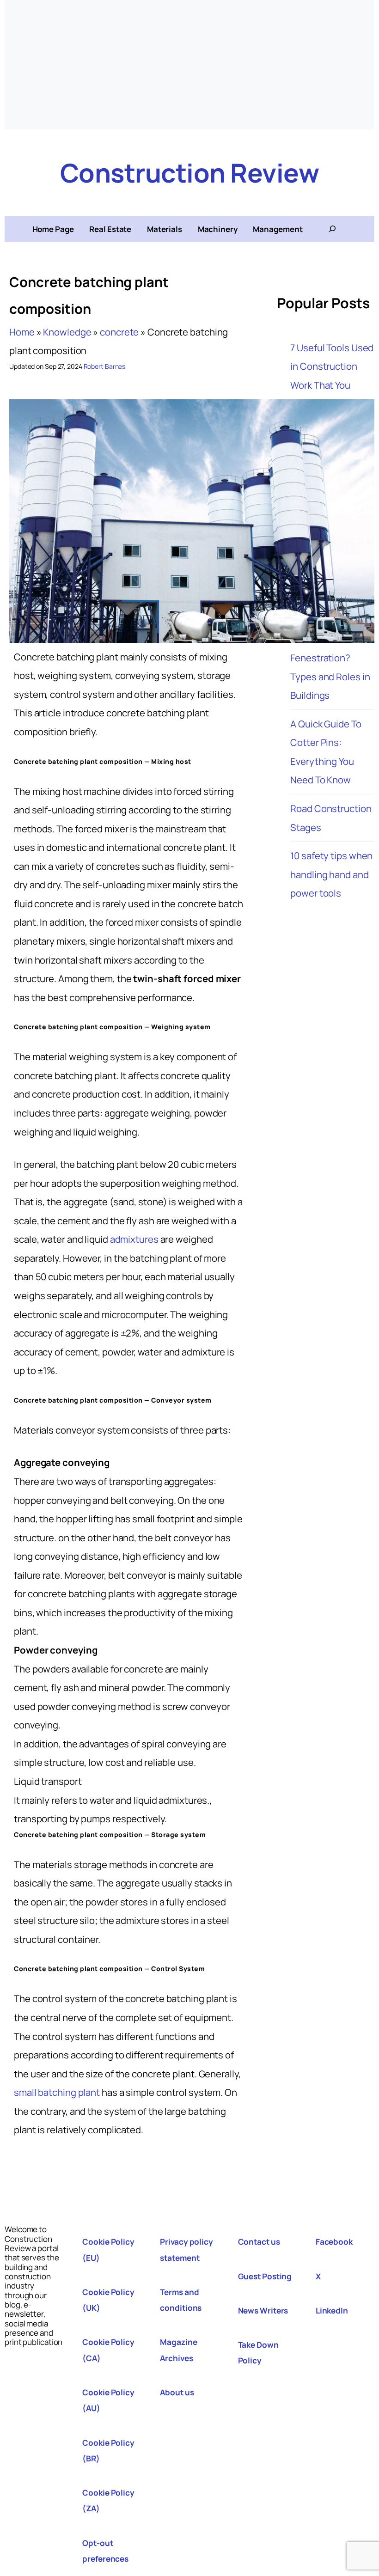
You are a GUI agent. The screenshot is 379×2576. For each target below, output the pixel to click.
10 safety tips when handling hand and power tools (331, 874)
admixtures (134, 1239)
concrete (119, 332)
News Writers (263, 2310)
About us (177, 2392)
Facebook (334, 2242)
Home (22, 332)
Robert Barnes (105, 366)
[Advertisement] (189, 65)
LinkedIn (332, 2310)
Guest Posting (265, 2276)
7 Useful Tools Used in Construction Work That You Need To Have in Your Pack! (332, 385)
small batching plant (57, 2092)
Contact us (259, 2242)
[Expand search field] (332, 229)
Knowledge (67, 332)
